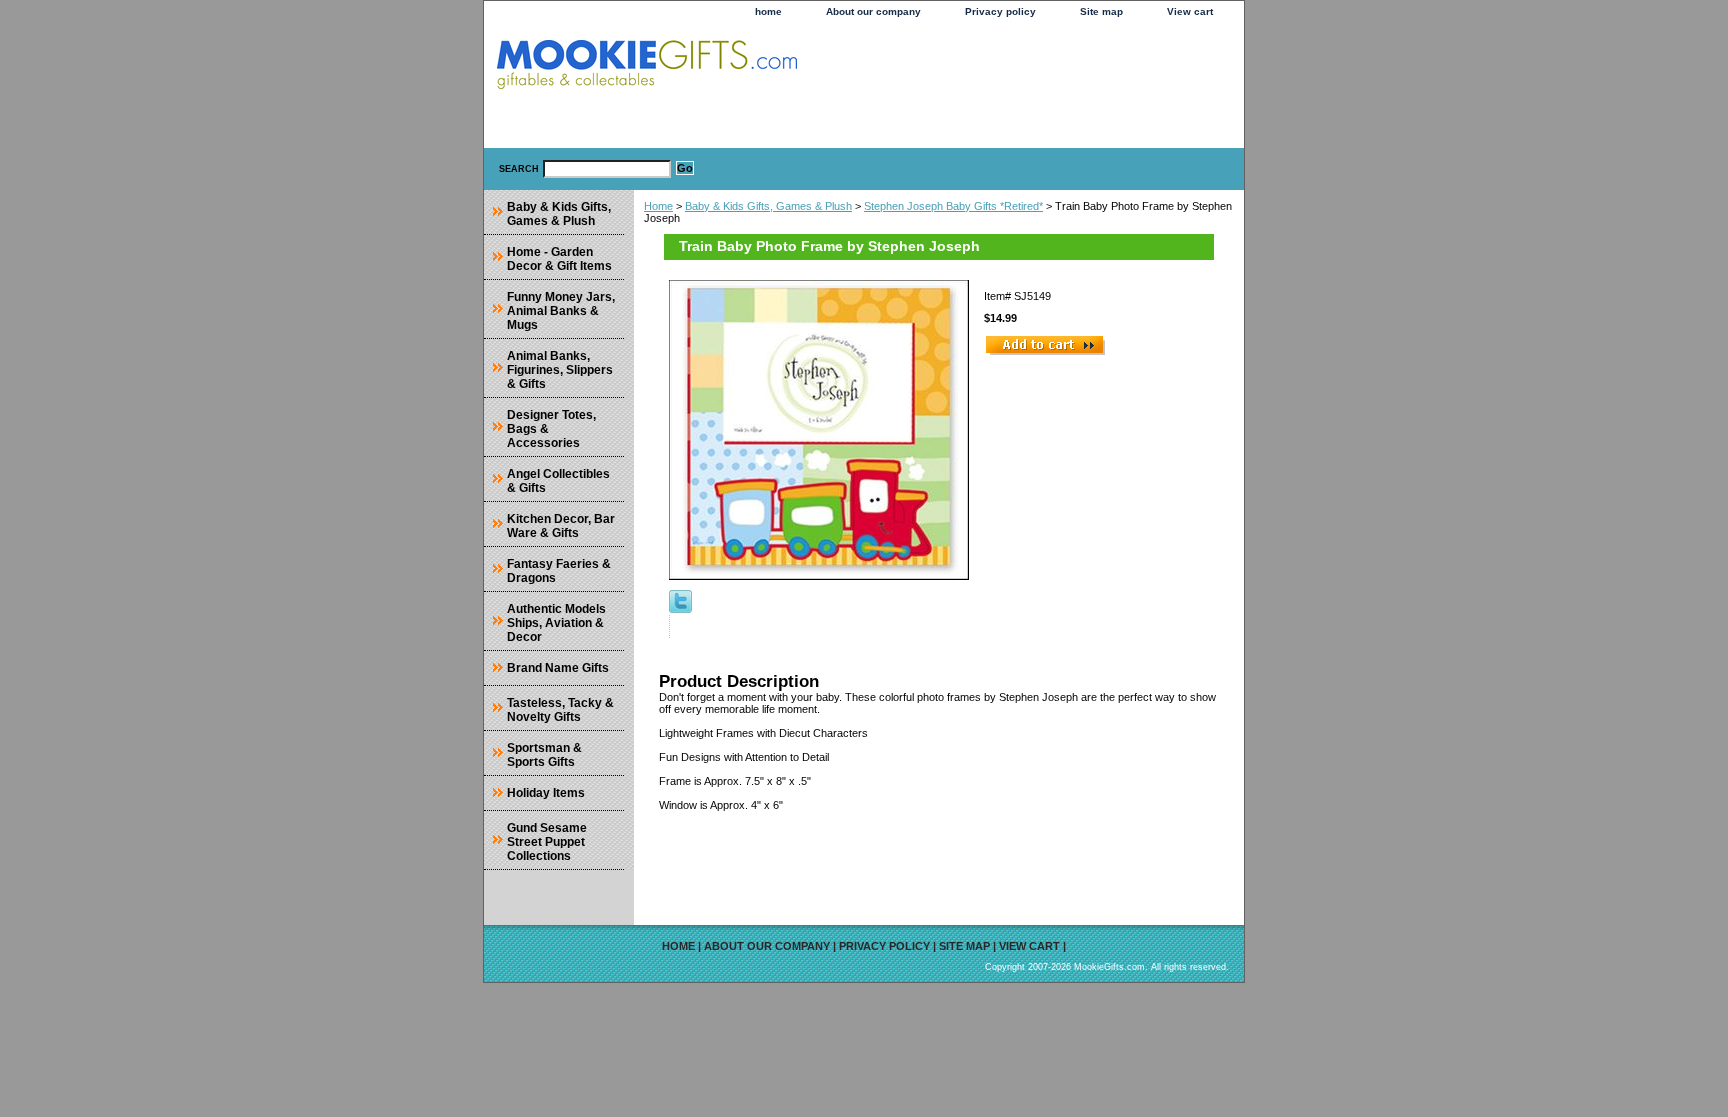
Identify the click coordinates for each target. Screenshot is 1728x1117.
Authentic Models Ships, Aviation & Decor (556, 623)
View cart (1190, 11)
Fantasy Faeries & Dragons (559, 571)
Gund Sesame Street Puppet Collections (547, 842)
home (768, 11)
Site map (1101, 11)
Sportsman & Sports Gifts (544, 755)
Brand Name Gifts (558, 668)
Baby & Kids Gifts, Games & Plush (768, 206)
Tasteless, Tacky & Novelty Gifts (560, 710)
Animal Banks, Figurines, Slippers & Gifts (560, 370)
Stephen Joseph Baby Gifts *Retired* (953, 206)
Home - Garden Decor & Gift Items (559, 259)
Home (658, 206)
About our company (873, 11)
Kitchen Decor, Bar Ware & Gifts (561, 526)
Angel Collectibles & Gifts (558, 481)
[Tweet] (680, 609)
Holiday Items (546, 793)
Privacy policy (1000, 11)
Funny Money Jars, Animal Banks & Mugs (561, 311)
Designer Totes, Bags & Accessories (551, 429)
